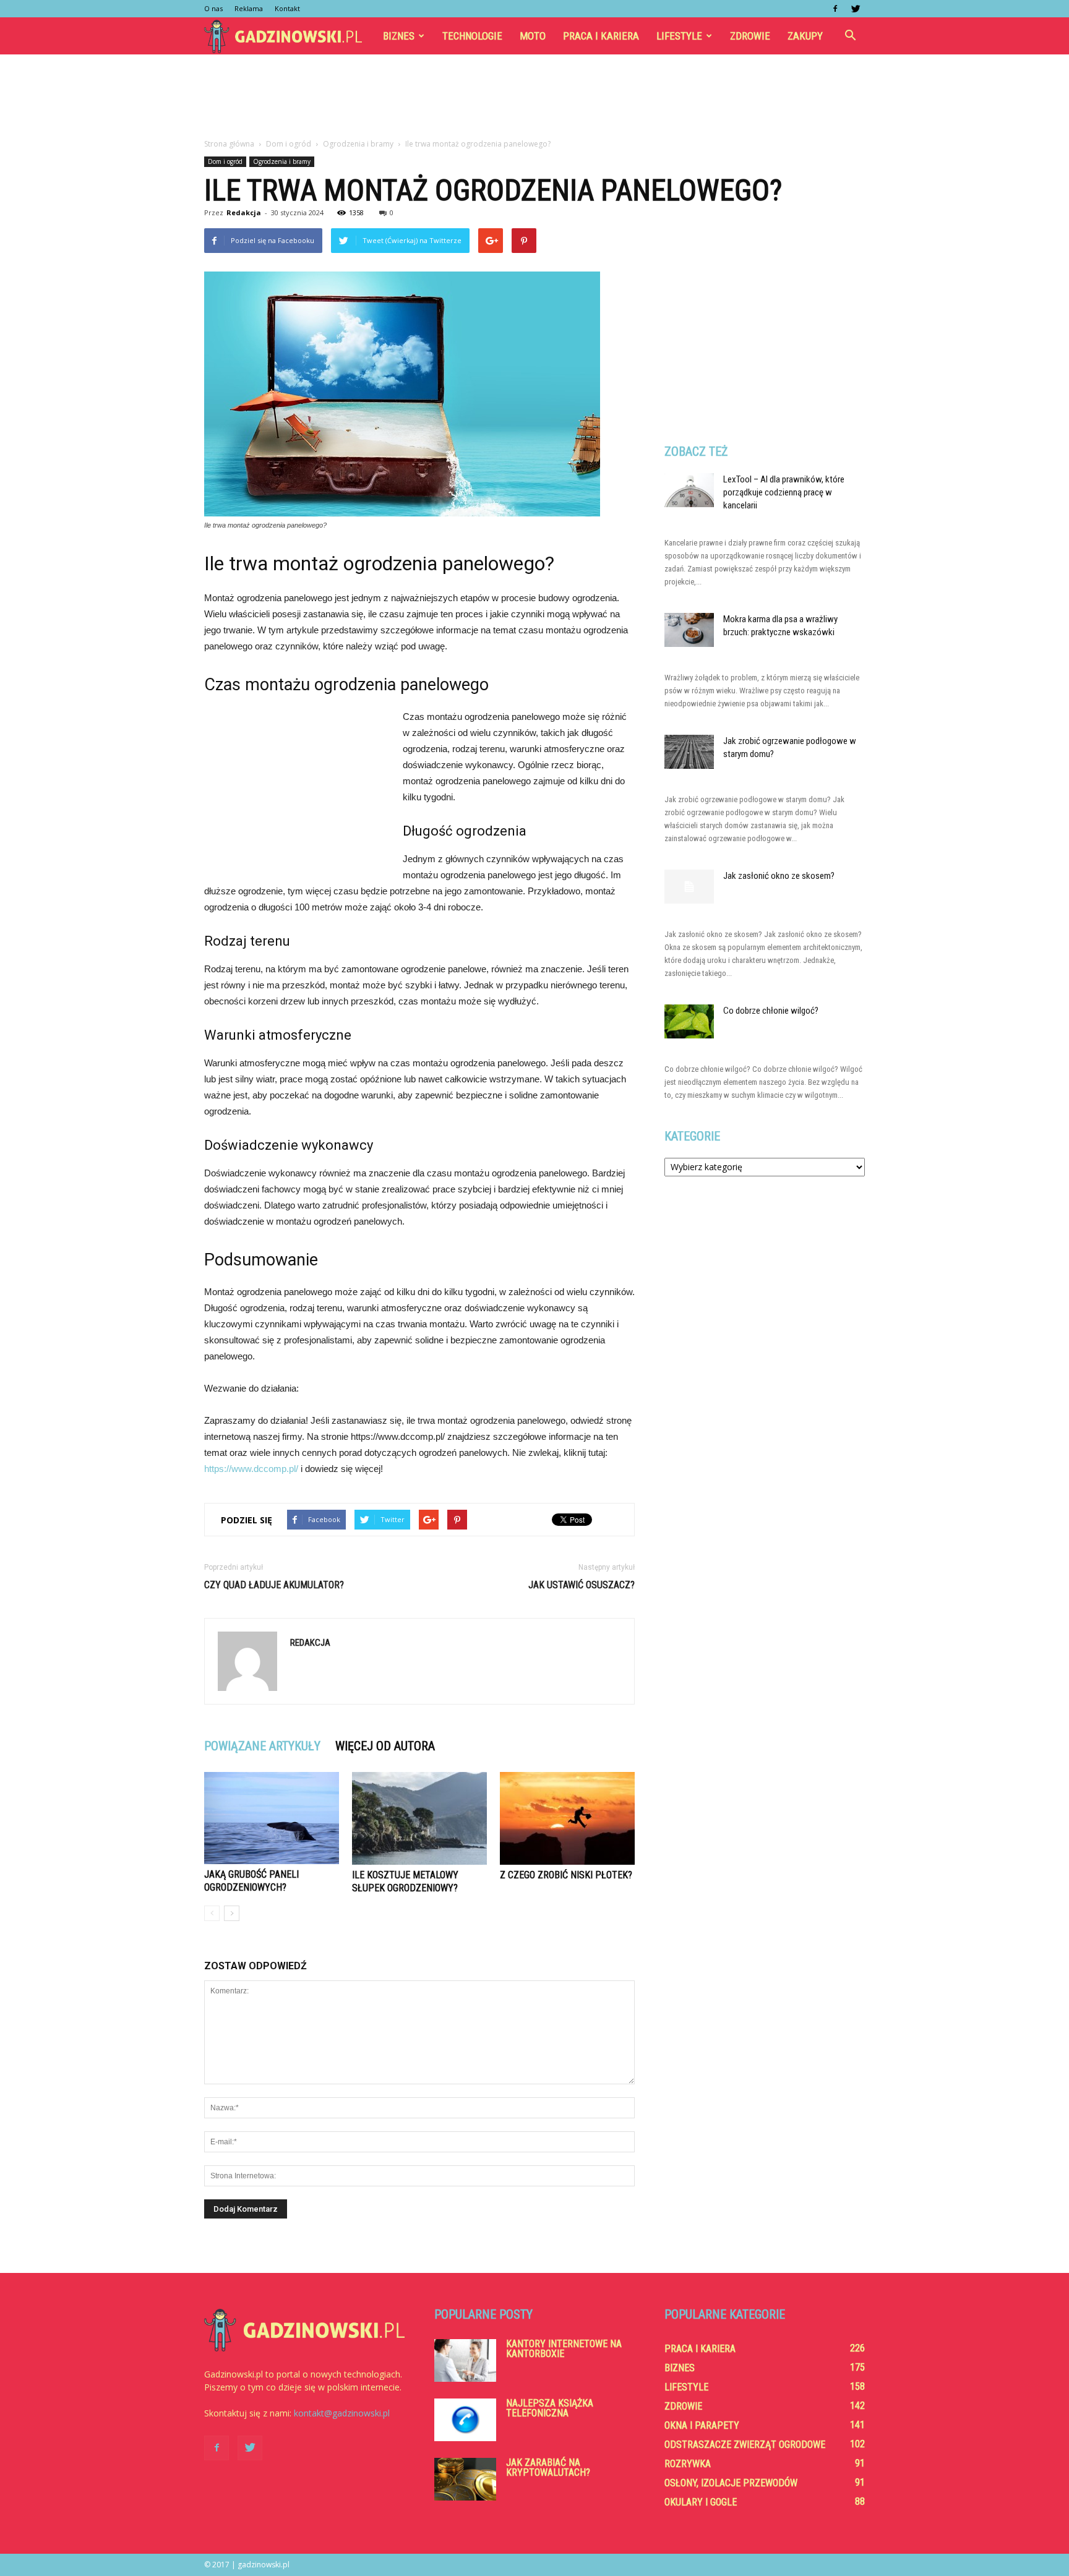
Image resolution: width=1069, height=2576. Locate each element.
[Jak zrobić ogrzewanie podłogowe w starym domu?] (689, 752)
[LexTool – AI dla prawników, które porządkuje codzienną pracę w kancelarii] (689, 490)
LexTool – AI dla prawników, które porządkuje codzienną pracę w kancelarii (784, 492)
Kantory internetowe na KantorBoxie (564, 2349)
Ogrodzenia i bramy (282, 161)
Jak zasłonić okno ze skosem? (779, 876)
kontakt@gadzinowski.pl (342, 2413)
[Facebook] (835, 9)
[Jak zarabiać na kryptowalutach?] (465, 2479)
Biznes (399, 36)
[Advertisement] (534, 97)
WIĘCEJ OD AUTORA (385, 1746)
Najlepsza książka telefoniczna (550, 2408)
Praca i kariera (601, 36)
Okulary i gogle (701, 2502)
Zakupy (805, 36)
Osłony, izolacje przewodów (731, 2483)
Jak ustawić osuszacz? (582, 1585)
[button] (850, 36)
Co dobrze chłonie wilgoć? (771, 1011)
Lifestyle (679, 36)
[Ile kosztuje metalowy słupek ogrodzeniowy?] (419, 1818)
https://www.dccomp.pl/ (251, 1469)
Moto (533, 36)
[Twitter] (856, 9)
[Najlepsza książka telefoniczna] (465, 2420)
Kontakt (287, 8)
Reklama (249, 8)
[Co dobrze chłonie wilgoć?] (689, 1021)
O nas (213, 8)
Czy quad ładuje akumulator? (274, 1585)
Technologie (472, 36)
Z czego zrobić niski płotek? (566, 1875)
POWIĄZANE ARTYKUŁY (262, 1746)
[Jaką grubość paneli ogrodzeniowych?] (272, 1818)
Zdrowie (750, 36)
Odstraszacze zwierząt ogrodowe (745, 2445)
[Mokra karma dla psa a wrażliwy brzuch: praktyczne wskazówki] (689, 630)
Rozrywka (688, 2464)
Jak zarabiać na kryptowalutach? (548, 2467)
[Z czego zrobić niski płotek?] (567, 1818)
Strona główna (229, 144)
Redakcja (244, 212)
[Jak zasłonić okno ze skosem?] (689, 887)
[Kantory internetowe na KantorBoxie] (465, 2360)
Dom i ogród (225, 161)
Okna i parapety (702, 2425)
